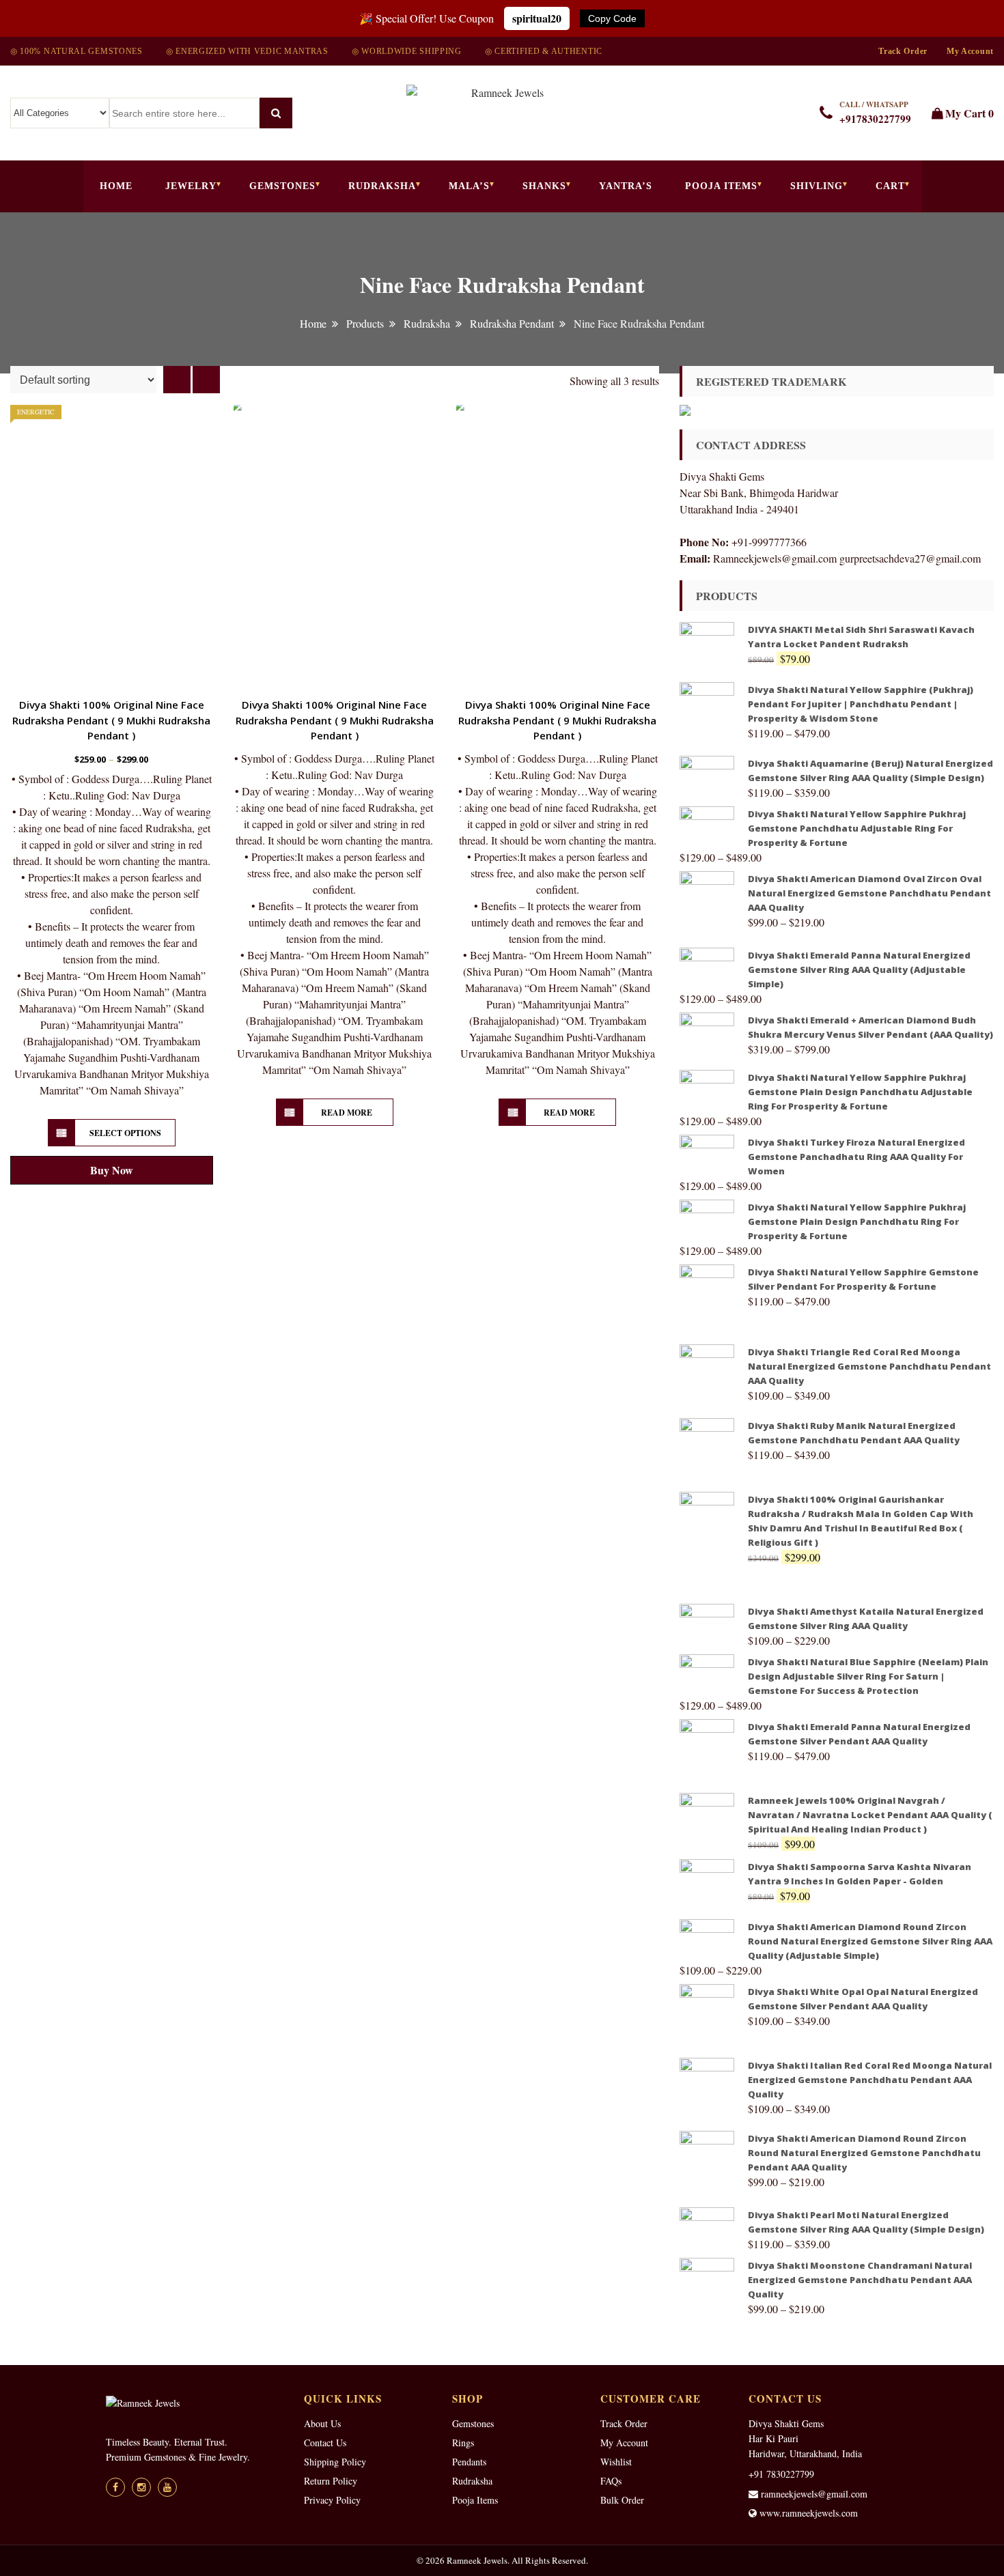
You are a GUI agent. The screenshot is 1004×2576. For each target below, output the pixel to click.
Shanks (544, 186)
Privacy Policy (332, 2500)
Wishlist (616, 2462)
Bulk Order (622, 2500)
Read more (347, 1113)
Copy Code (612, 18)
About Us (322, 2423)
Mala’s (469, 186)
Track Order (903, 51)
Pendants (469, 2462)
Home (116, 186)
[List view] (206, 380)
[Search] (276, 113)
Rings (463, 2443)
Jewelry (191, 186)
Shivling (817, 186)
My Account (970, 51)
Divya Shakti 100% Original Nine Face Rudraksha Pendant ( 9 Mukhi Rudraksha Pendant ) (111, 720)
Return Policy (331, 2481)
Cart (890, 186)
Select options (125, 1133)
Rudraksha (382, 186)
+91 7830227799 (781, 2474)
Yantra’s (626, 186)
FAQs (611, 2481)
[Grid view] (177, 380)
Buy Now (112, 1170)
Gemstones (282, 186)
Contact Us (325, 2443)
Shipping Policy (335, 2462)
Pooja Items (721, 186)
